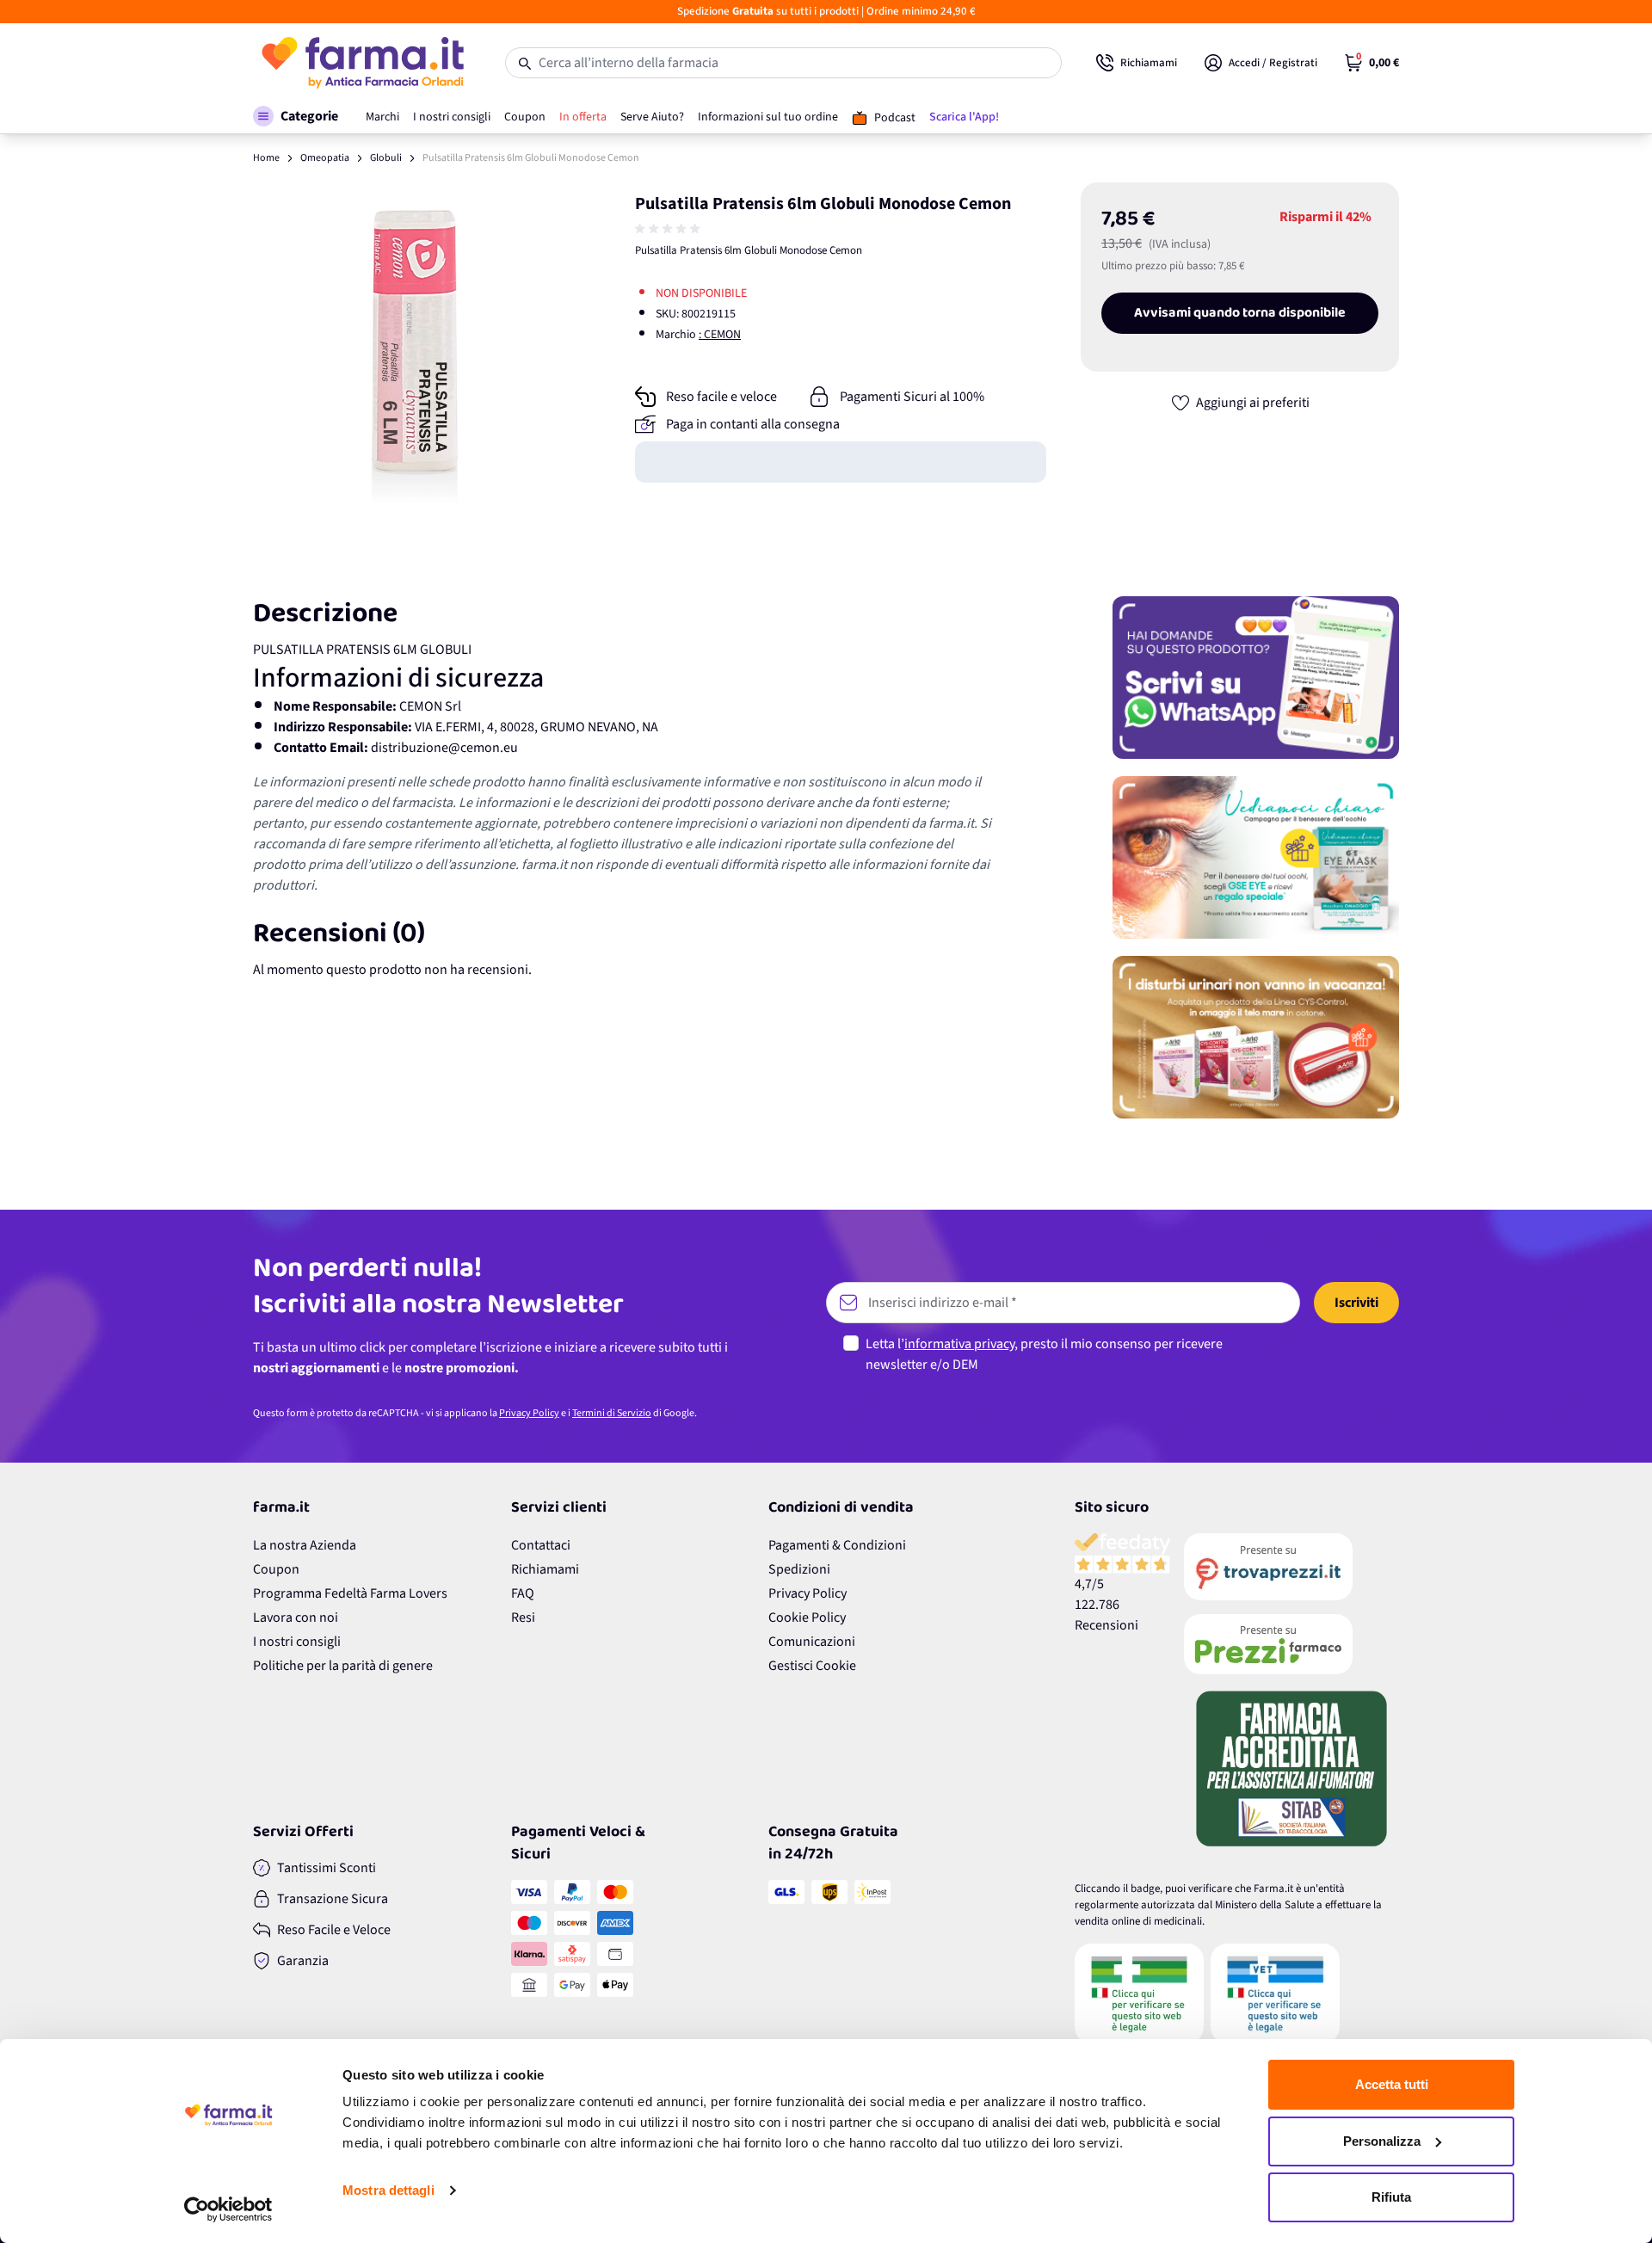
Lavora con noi (296, 1618)
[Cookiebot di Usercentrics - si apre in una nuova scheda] (228, 2209)
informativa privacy (959, 1344)
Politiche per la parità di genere (343, 1666)
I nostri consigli (297, 1642)
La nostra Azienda (305, 1545)
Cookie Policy (807, 1618)
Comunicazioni (812, 1642)
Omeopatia (325, 158)
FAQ (523, 1593)
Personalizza (1382, 2141)
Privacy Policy (529, 1413)
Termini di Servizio (612, 1413)
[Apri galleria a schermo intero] (413, 343)
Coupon (276, 1569)
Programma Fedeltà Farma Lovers (350, 1593)
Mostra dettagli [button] (388, 2190)
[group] (669, 229)
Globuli (386, 158)
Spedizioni (799, 1569)
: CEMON (720, 335)
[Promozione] (1256, 678)
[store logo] (362, 63)
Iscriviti (1356, 1303)
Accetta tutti (1392, 2084)
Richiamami (545, 1569)
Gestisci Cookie (812, 1666)
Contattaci (541, 1545)
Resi (523, 1618)
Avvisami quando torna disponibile (1240, 313)
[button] (296, 116)
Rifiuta (1391, 2197)
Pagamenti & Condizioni (837, 1545)
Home (266, 158)
